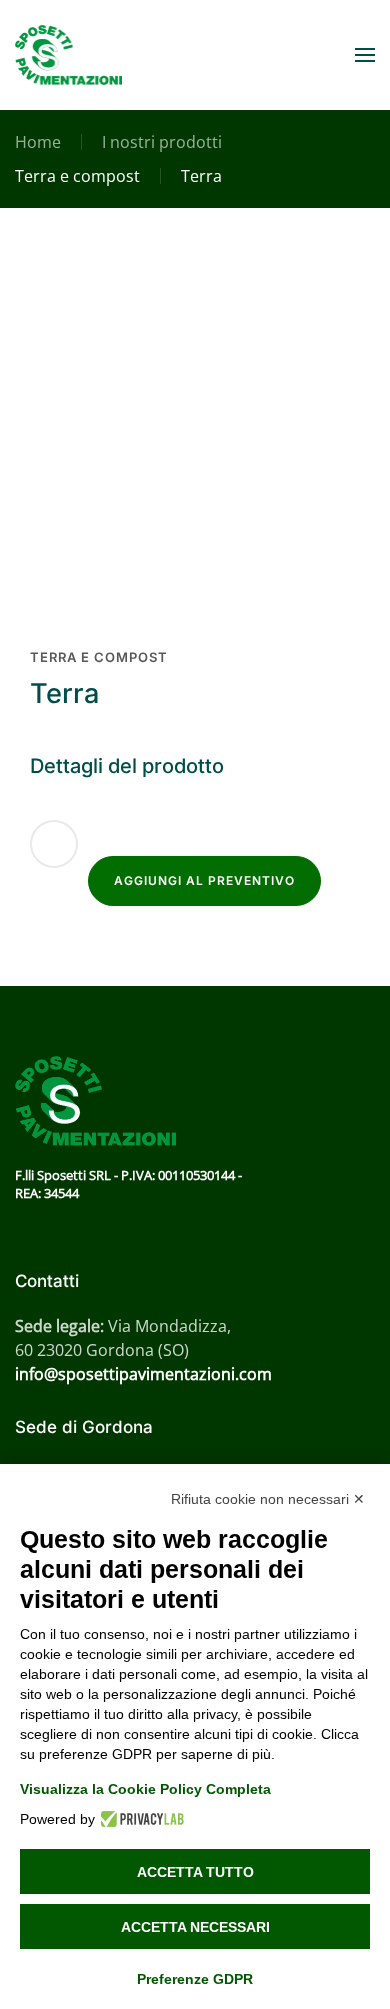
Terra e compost (77, 176)
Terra (201, 176)
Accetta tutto (195, 1872)
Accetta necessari (195, 1927)
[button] (365, 55)
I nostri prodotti (162, 142)
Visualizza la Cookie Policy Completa (145, 1789)
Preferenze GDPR (195, 1979)
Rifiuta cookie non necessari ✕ (268, 1499)
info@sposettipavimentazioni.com (143, 1374)
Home (38, 142)
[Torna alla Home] (68, 55)
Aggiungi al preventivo (204, 880)
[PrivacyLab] (139, 1819)
